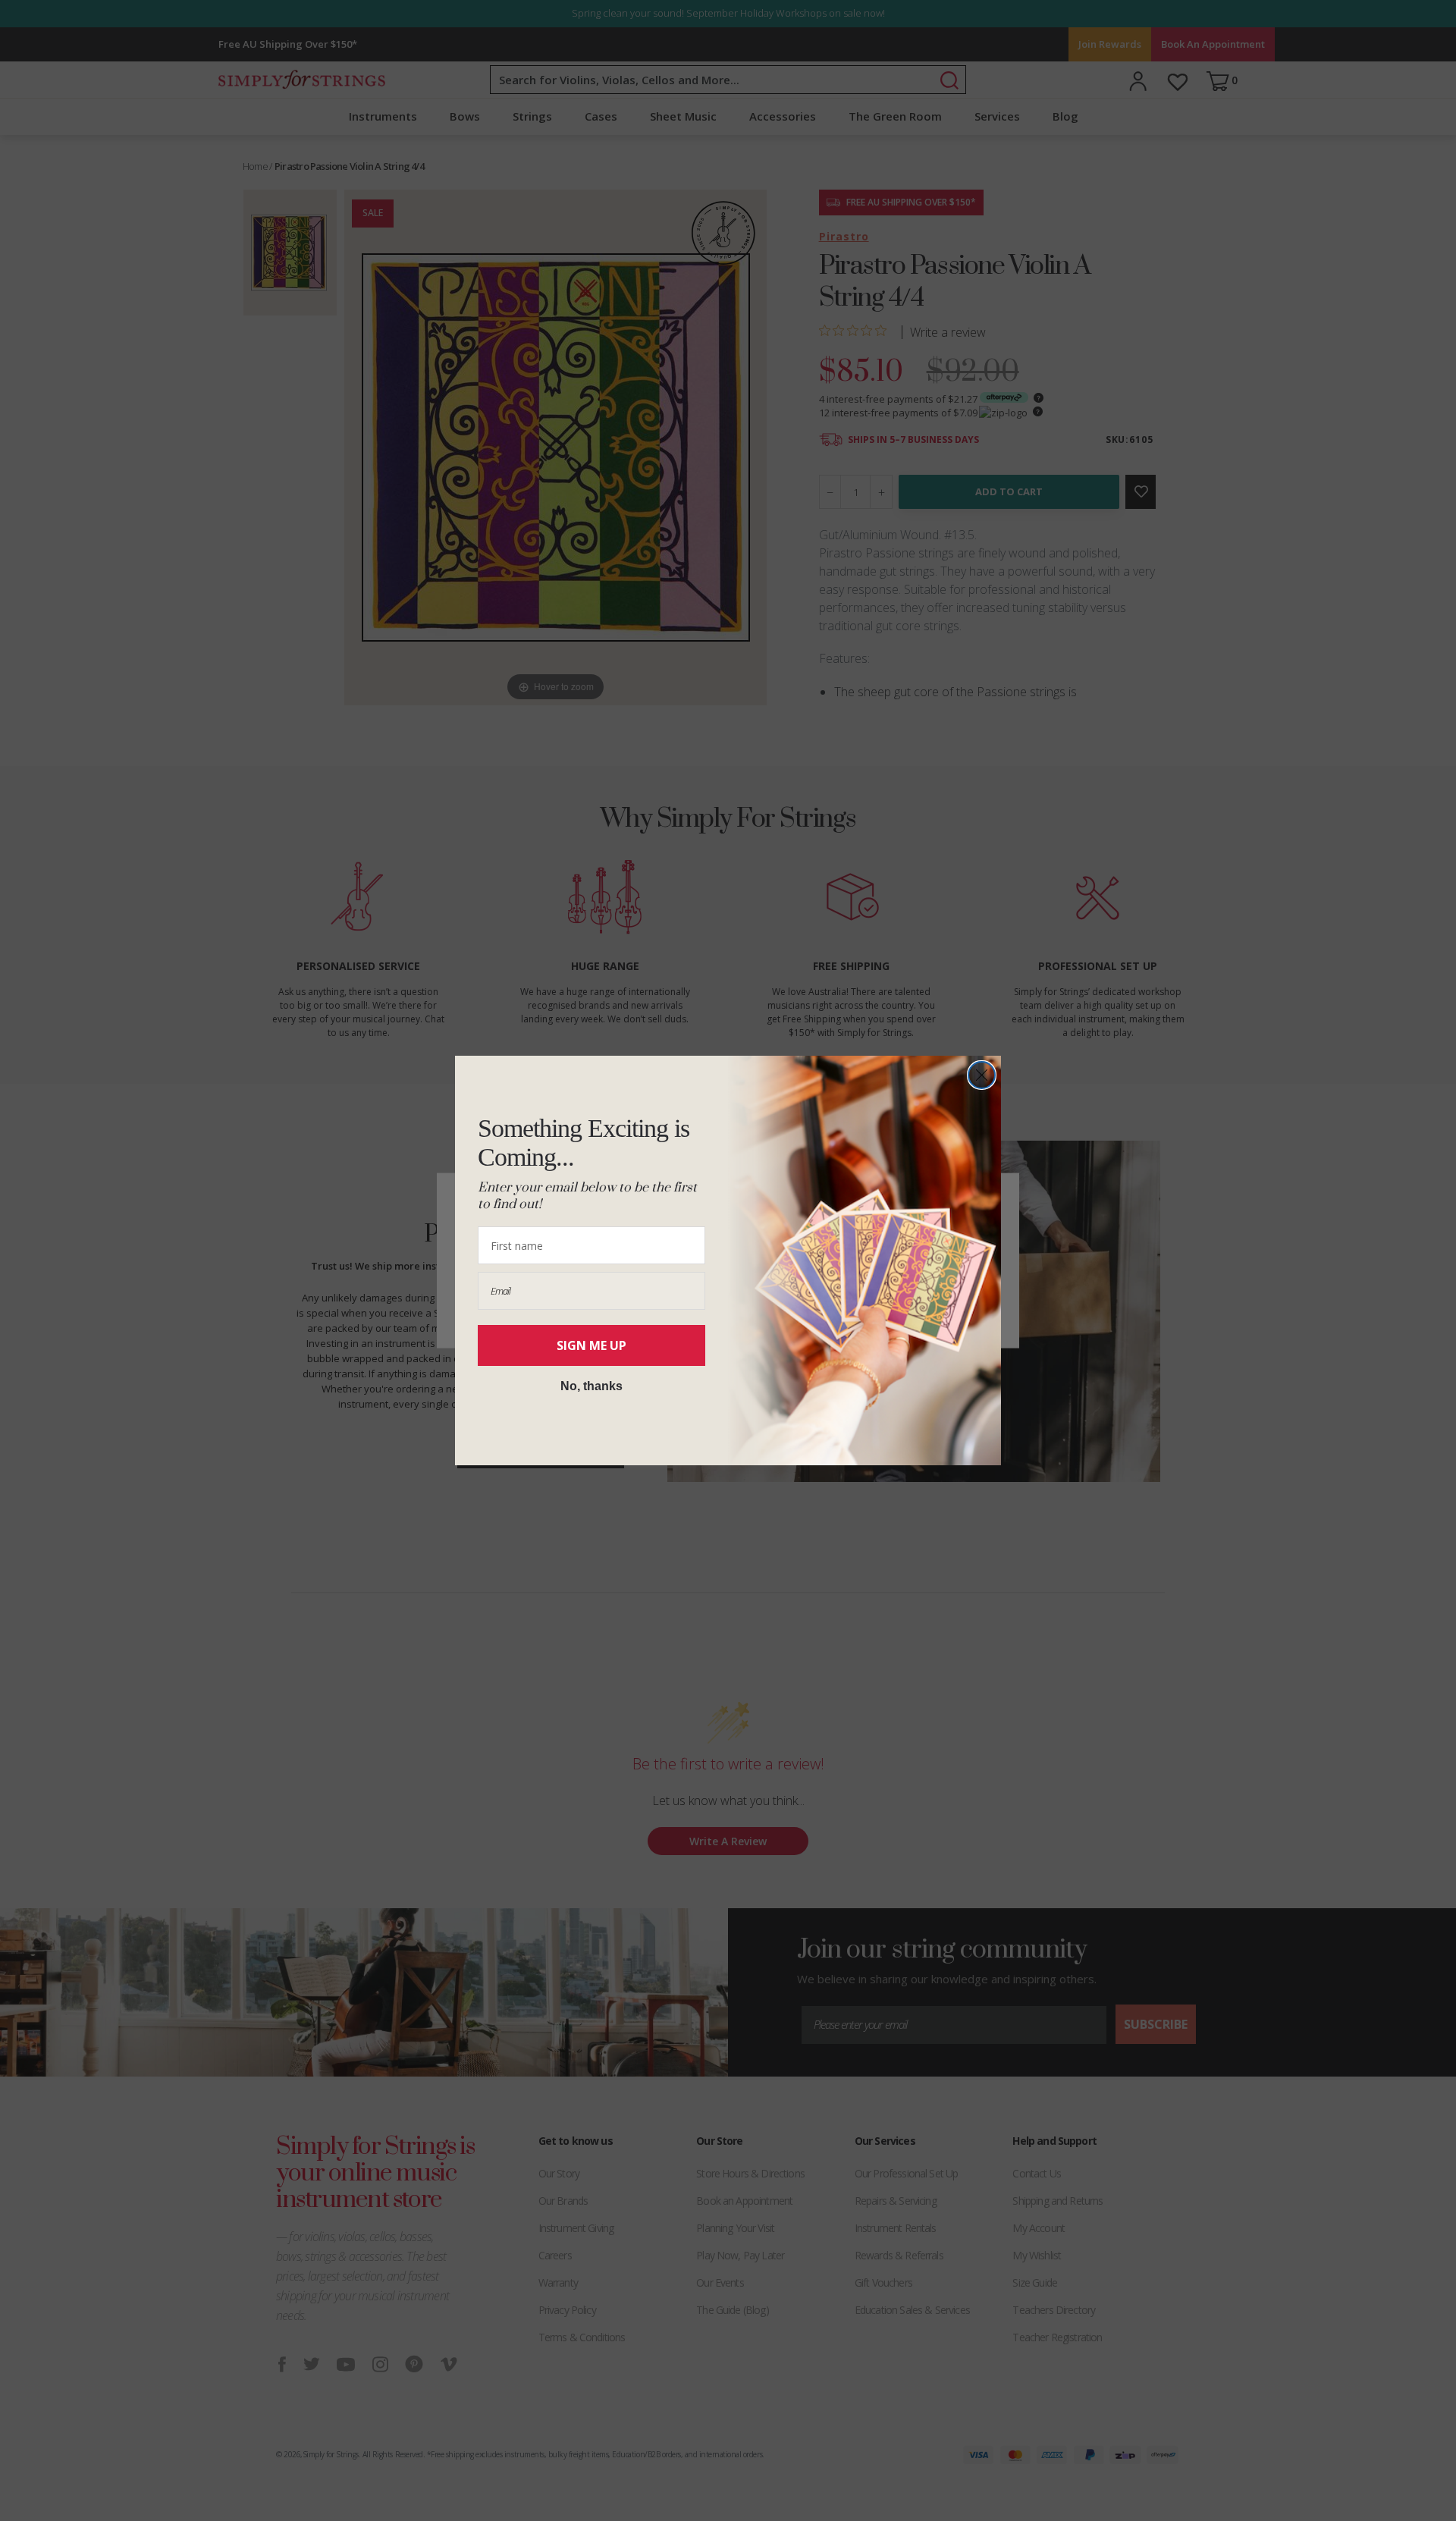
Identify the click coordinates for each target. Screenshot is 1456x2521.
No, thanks (591, 1386)
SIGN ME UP (591, 1345)
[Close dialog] (982, 1075)
